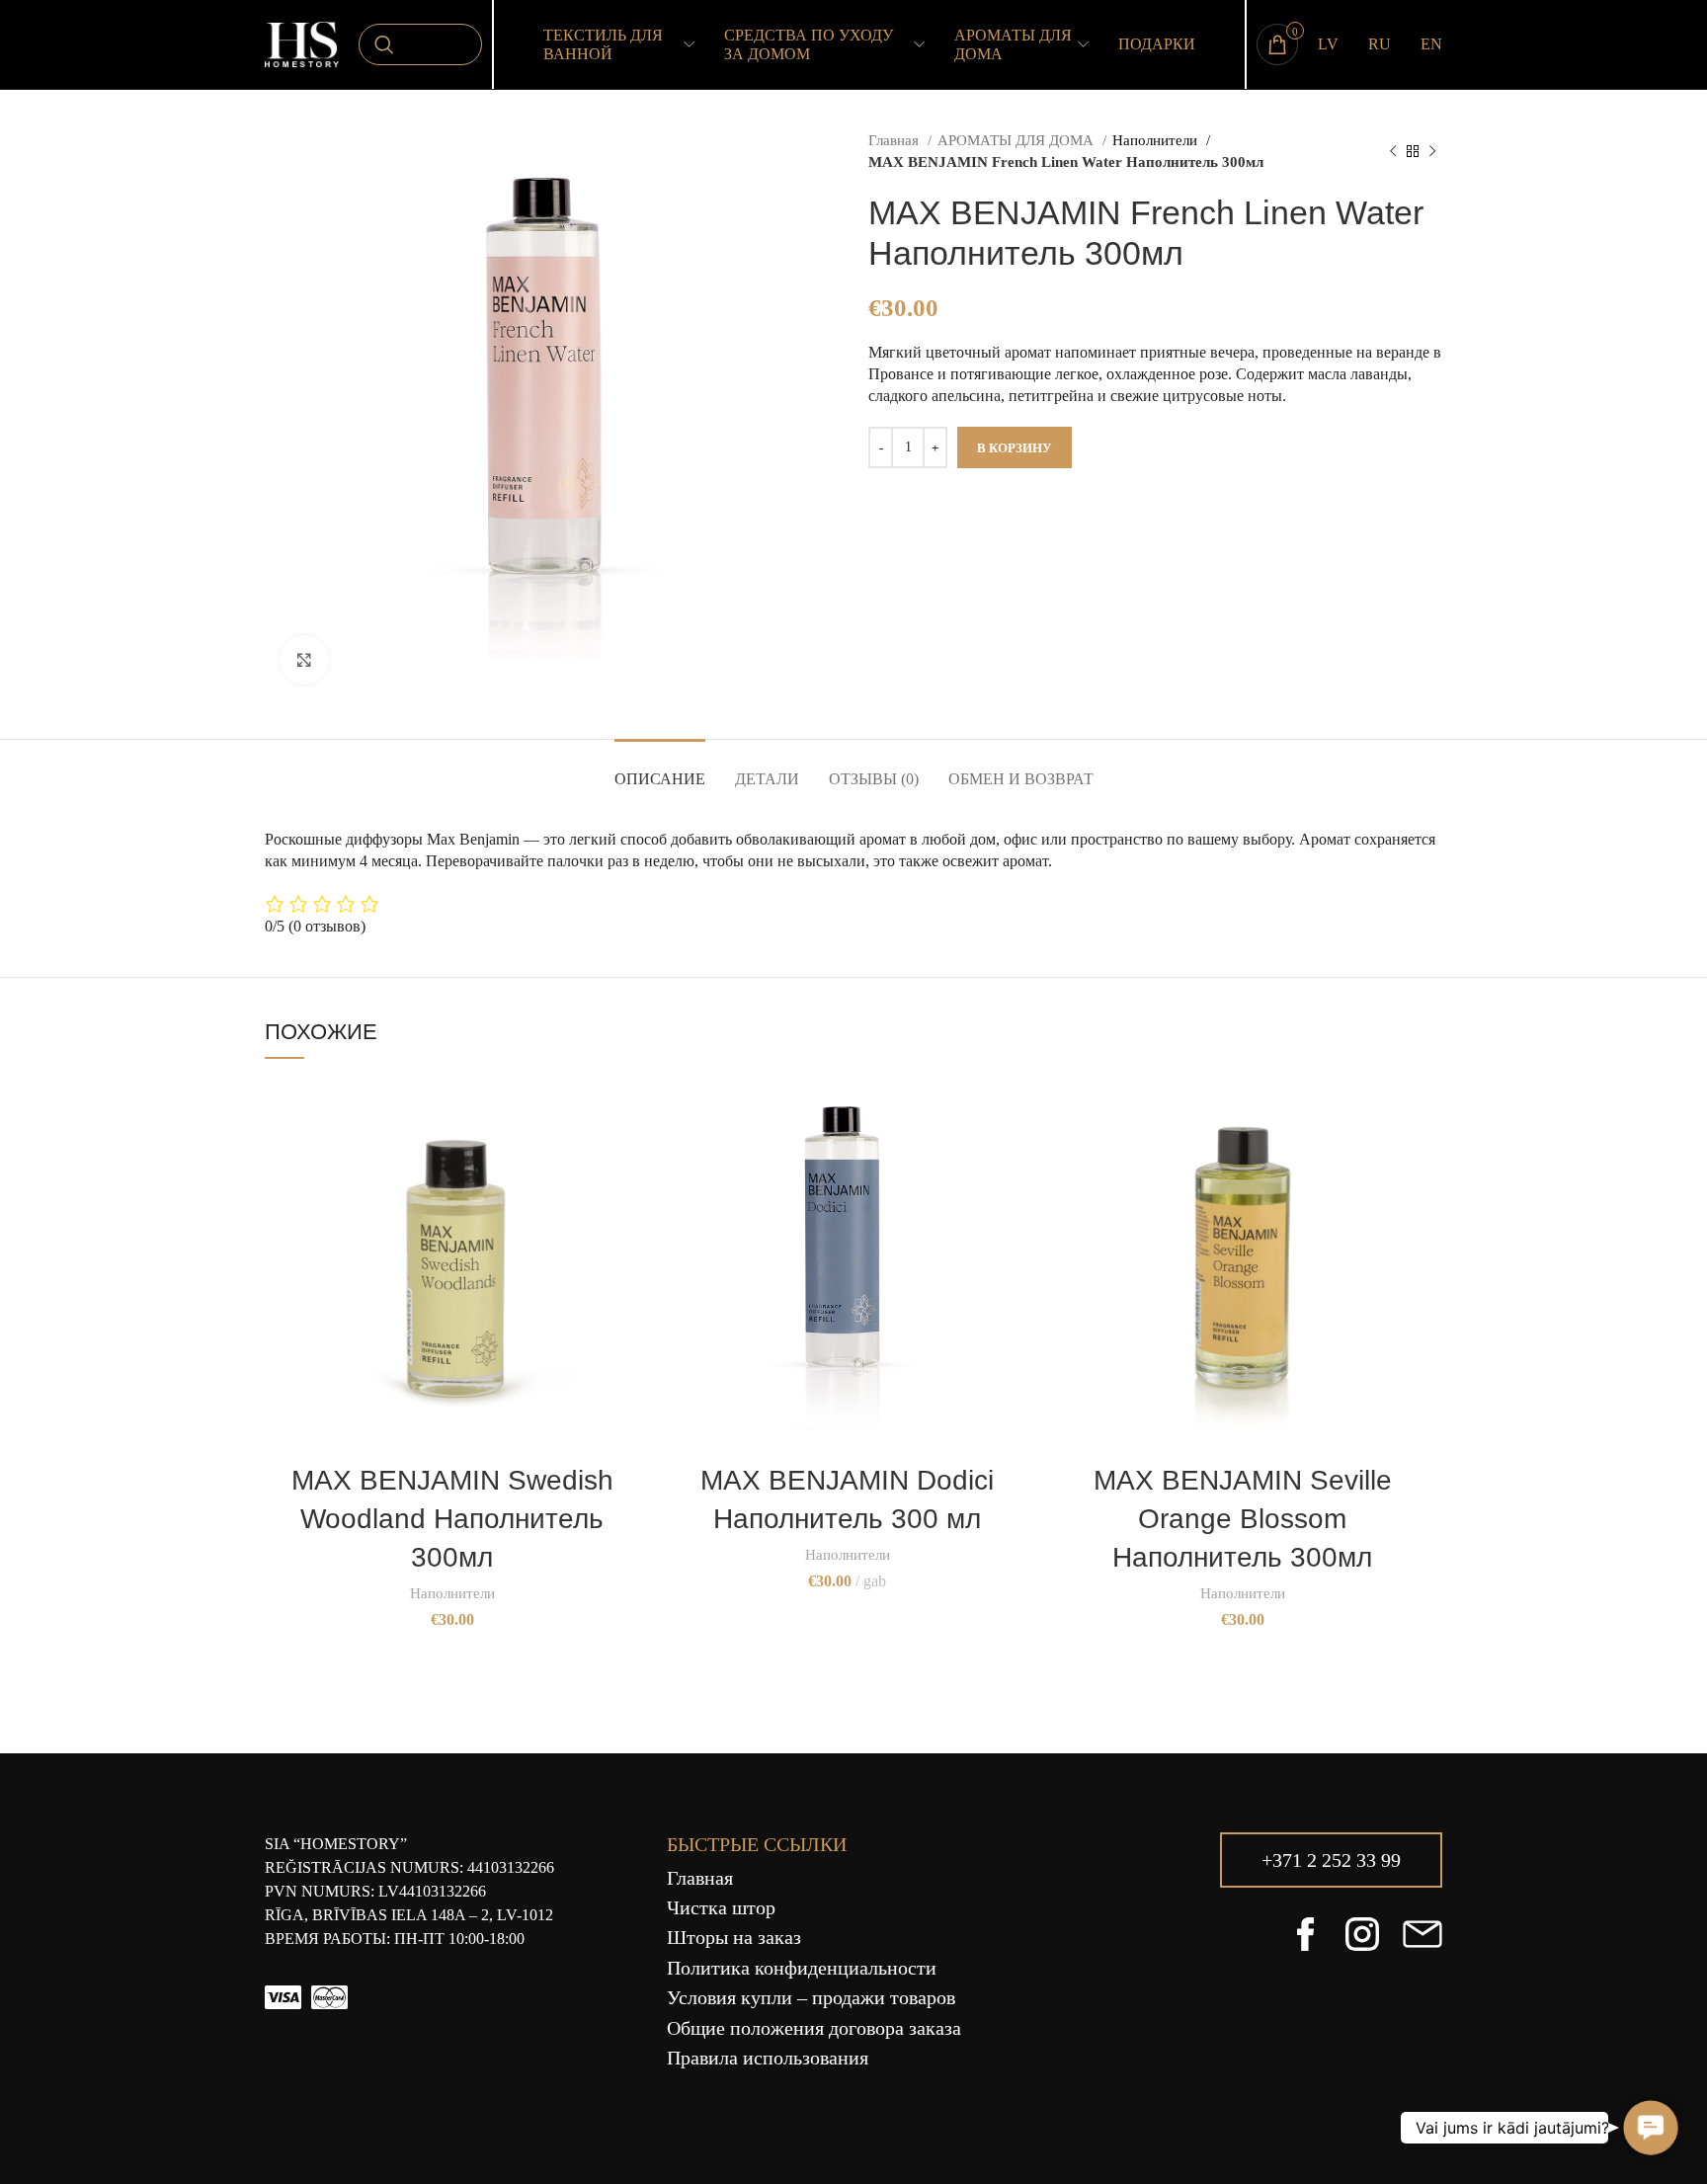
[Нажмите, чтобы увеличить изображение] (304, 660)
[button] (1650, 2127)
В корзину (1015, 448)
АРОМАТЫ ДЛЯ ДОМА (1017, 140)
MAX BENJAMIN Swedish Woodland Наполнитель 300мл (452, 1519)
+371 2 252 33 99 (1331, 1860)
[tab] (660, 769)
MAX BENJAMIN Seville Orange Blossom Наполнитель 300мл (1243, 1519)
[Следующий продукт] (1432, 151)
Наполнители (1157, 140)
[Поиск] (420, 44)
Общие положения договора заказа (814, 2028)
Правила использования (768, 2058)
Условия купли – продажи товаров (811, 1997)
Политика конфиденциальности (802, 1968)
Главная (895, 140)
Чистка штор (721, 1907)
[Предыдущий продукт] (1393, 151)
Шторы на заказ (734, 1937)
